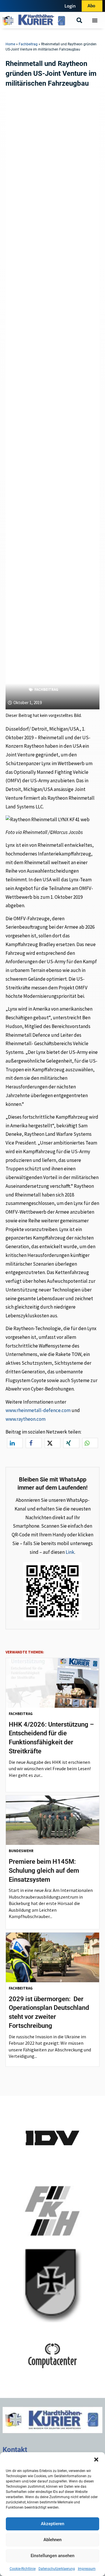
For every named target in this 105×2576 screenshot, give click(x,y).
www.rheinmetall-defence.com (38, 1410)
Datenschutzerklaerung (57, 2569)
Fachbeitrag (28, 44)
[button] (96, 2460)
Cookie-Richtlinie (23, 2569)
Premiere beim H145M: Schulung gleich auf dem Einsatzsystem (44, 1871)
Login (70, 6)
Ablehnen (52, 2540)
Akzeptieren (52, 2524)
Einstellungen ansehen (52, 2556)
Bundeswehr (21, 1851)
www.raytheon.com (26, 1419)
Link (70, 1552)
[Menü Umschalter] (95, 20)
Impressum (87, 2569)
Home (10, 44)
